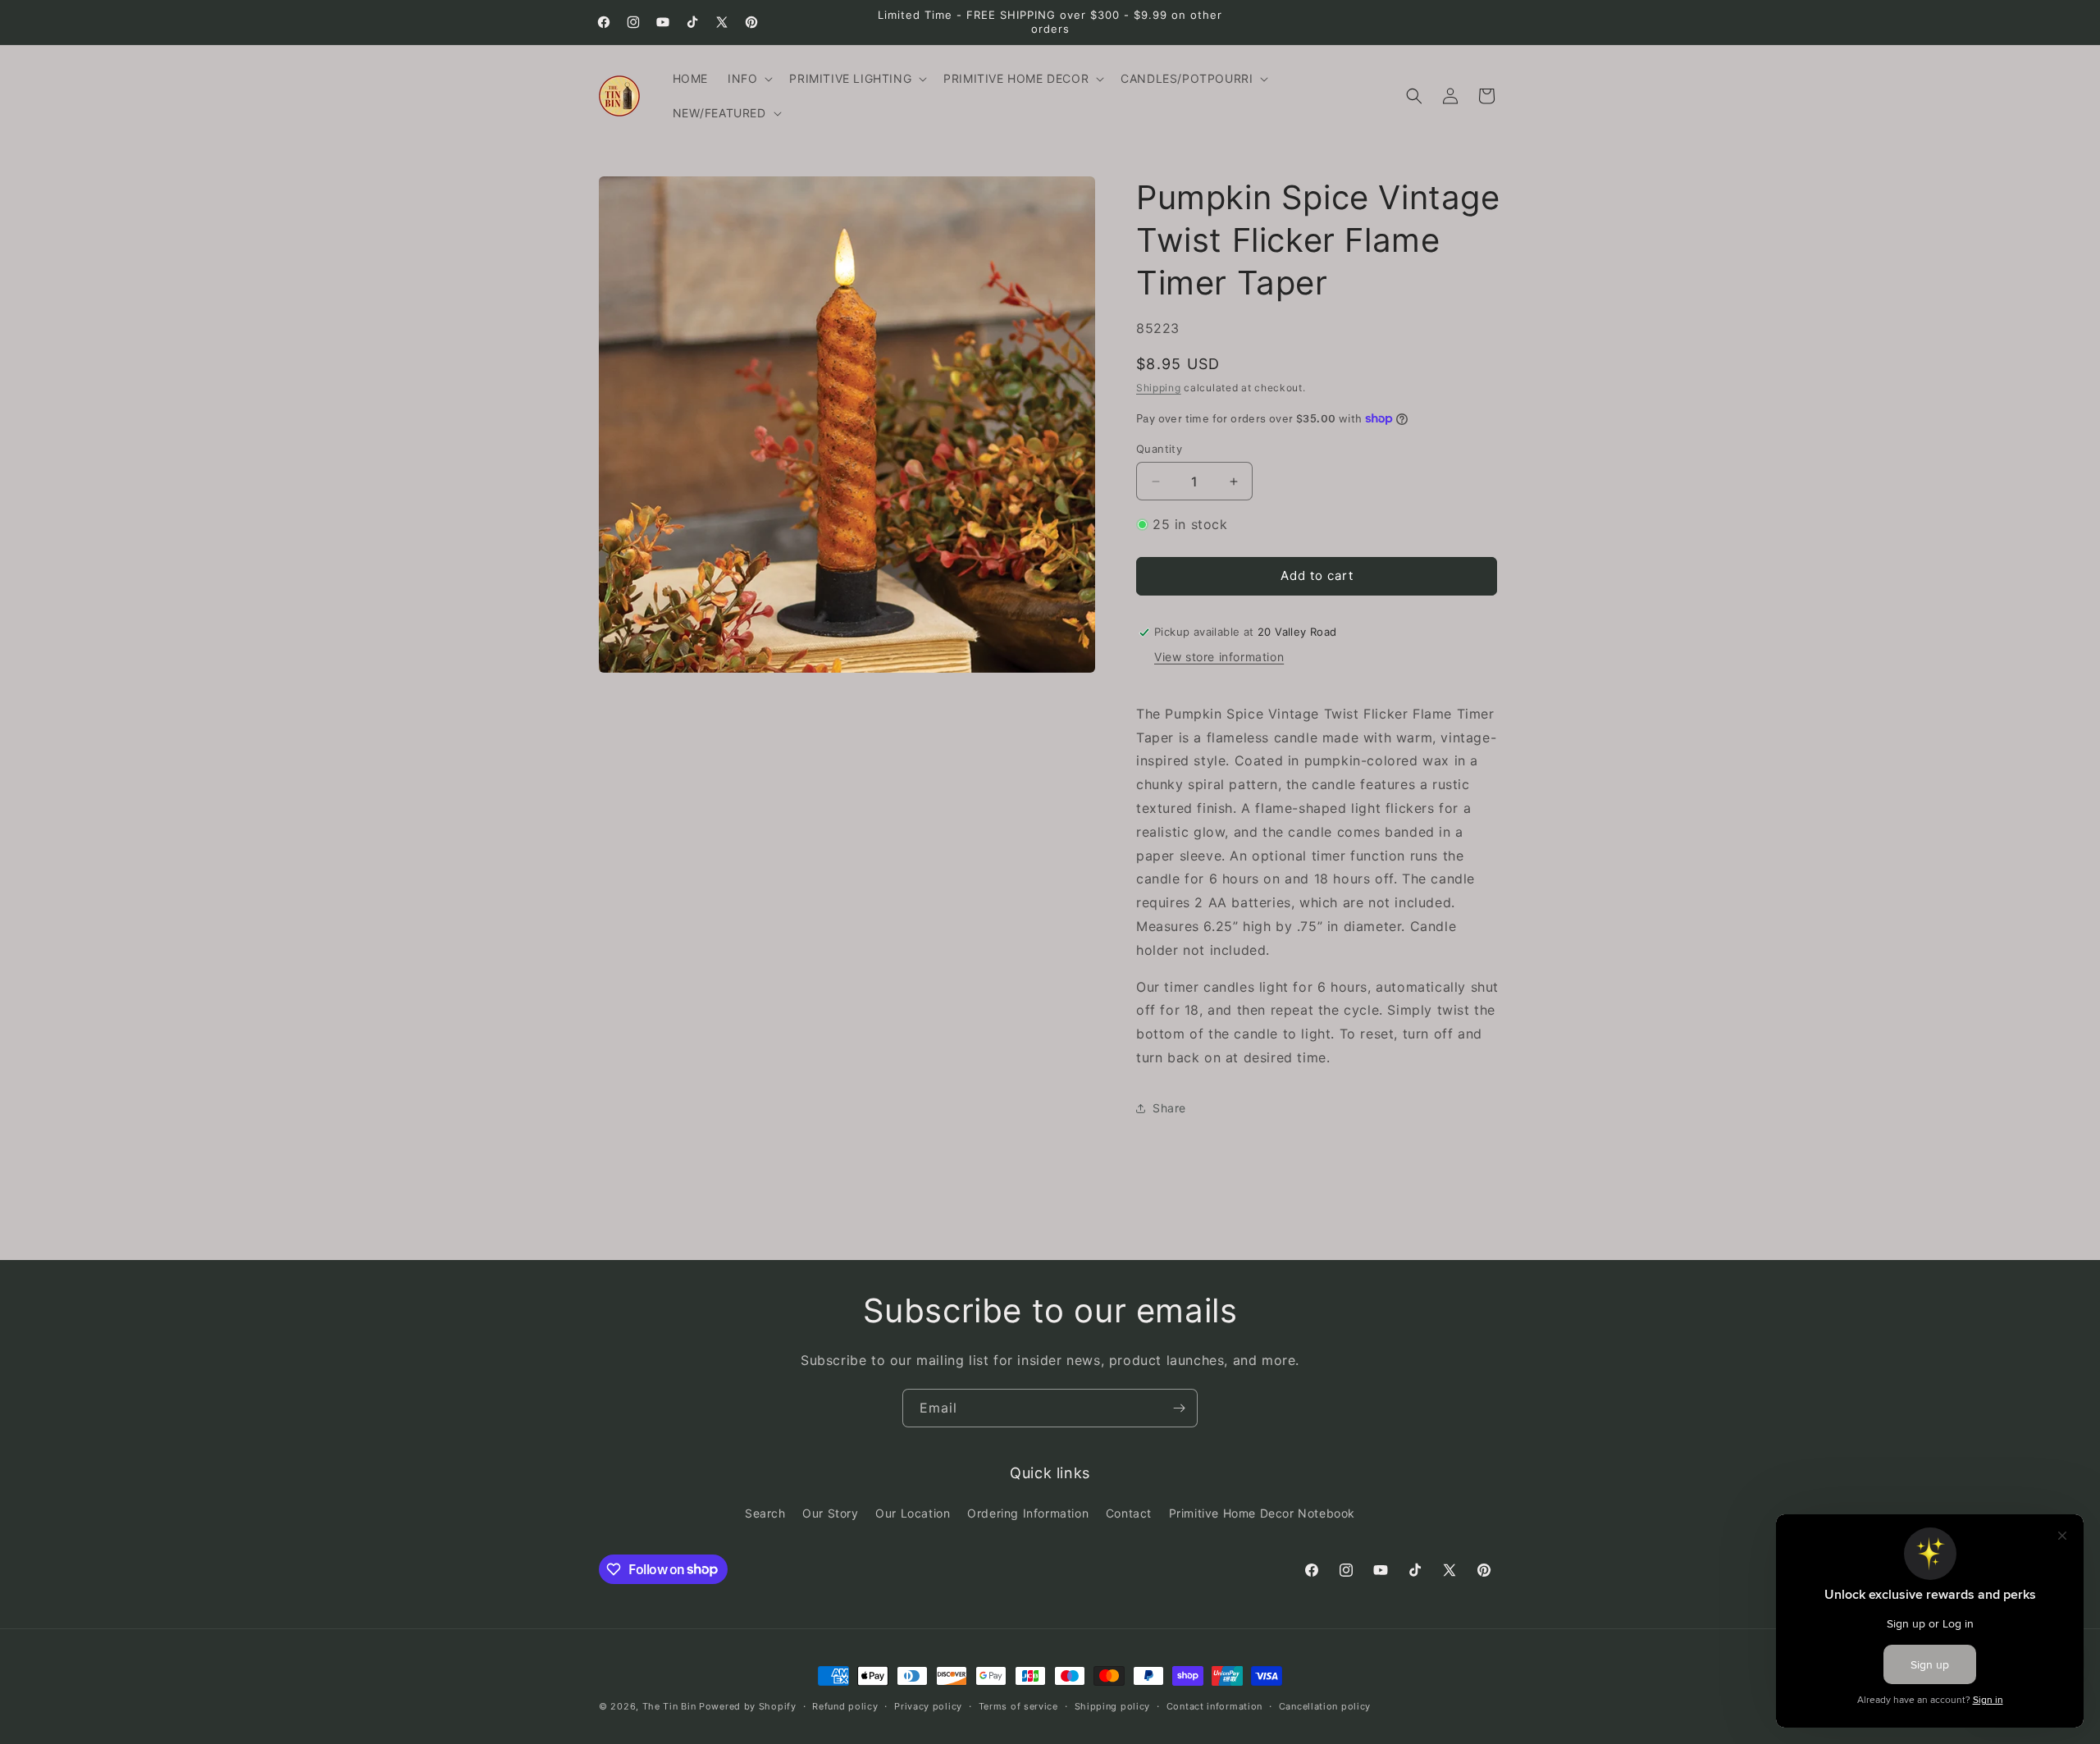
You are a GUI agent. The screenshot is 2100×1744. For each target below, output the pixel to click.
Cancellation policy (1325, 1705)
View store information (1219, 657)
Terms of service (1018, 1705)
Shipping (1159, 388)
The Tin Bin (669, 1706)
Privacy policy (928, 1705)
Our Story (830, 1513)
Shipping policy (1113, 1705)
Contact (1129, 1513)
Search (765, 1513)
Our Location (913, 1513)
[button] (749, 79)
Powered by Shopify (748, 1706)
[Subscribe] (1179, 1408)
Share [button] (1169, 1108)
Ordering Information (1028, 1513)
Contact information (1214, 1705)
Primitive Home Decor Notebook (1262, 1513)
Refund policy (845, 1705)
